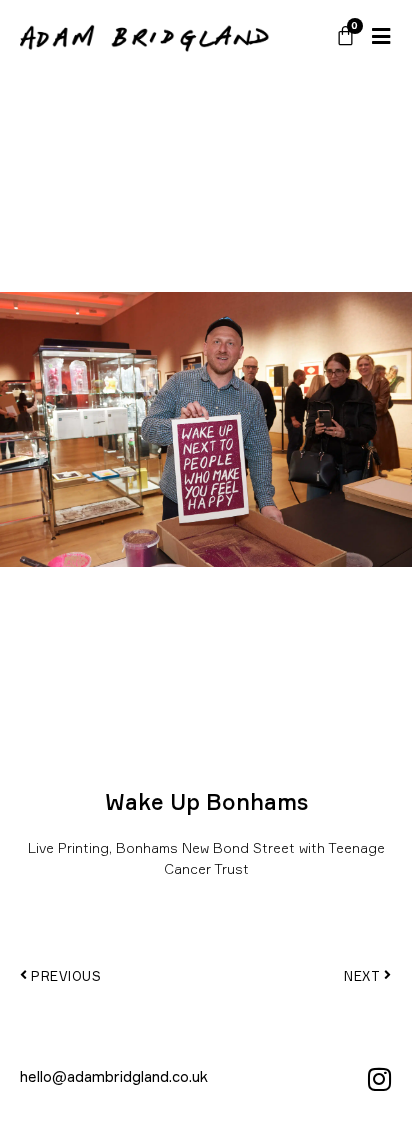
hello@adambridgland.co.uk (114, 1076)
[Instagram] (379, 1079)
